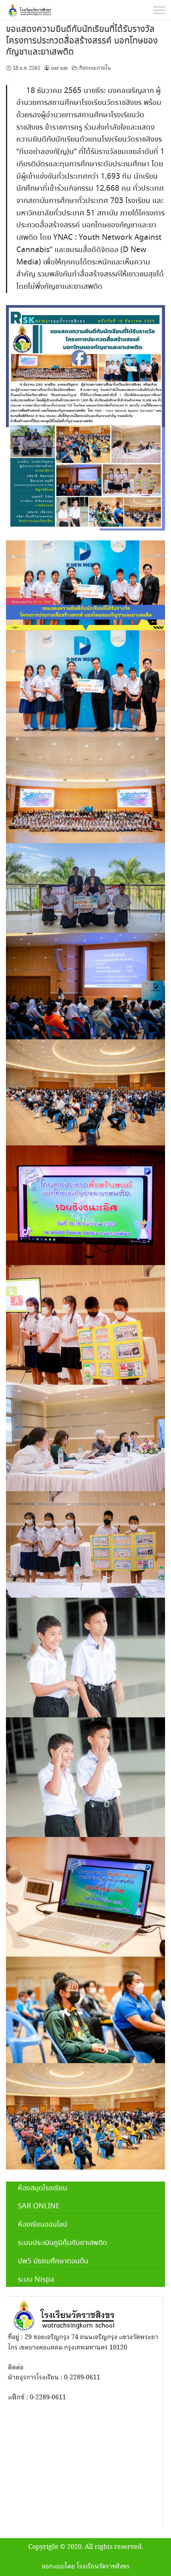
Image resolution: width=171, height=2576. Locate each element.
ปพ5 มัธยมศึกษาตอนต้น (53, 2261)
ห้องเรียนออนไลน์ (43, 2225)
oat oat (59, 68)
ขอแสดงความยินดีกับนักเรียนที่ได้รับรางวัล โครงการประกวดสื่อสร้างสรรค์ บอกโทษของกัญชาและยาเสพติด (82, 41)
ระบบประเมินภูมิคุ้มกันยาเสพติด (62, 2243)
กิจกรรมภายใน (95, 68)
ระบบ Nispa (36, 2280)
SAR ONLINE (39, 2206)
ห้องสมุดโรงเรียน (43, 2188)
